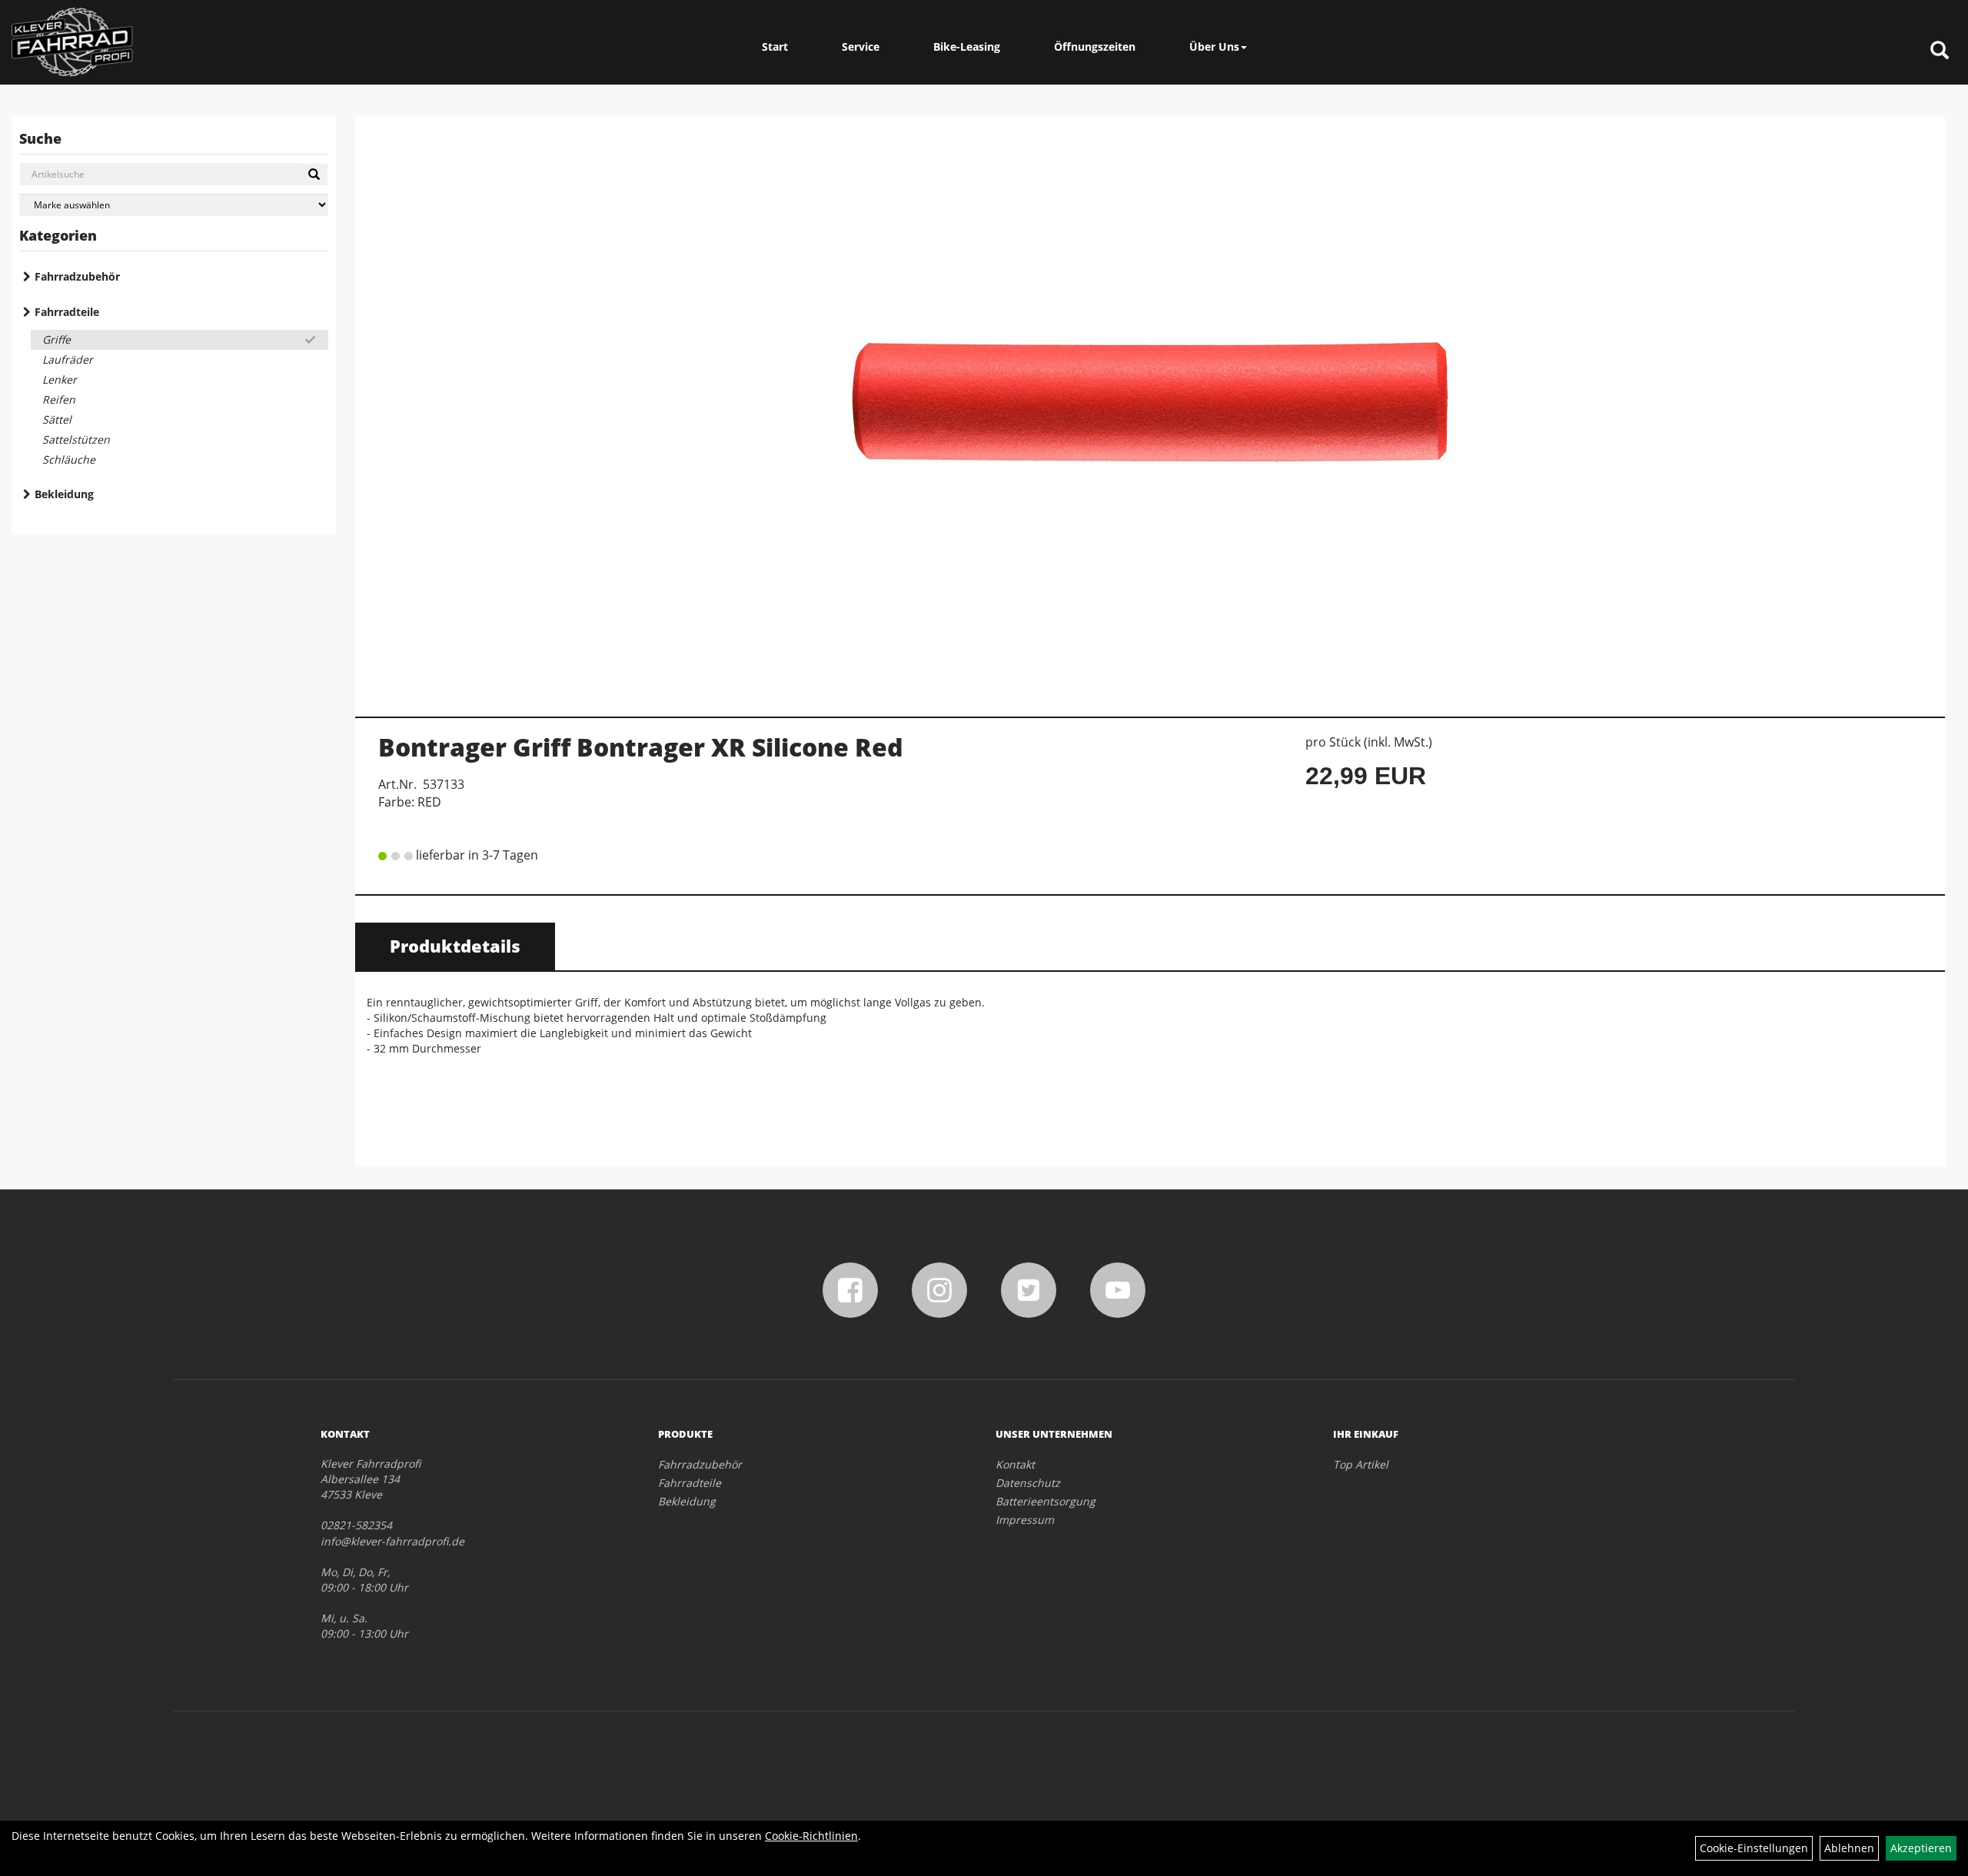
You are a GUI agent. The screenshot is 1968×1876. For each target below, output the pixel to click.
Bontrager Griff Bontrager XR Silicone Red (641, 747)
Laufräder (68, 359)
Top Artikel (1361, 1464)
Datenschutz (1028, 1483)
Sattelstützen (76, 439)
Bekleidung (64, 494)
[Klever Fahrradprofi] (72, 42)
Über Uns (1214, 47)
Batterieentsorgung (1045, 1501)
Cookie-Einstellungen (1754, 1848)
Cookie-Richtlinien (811, 1836)
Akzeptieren (1921, 1848)
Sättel (57, 419)
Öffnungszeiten (1095, 47)
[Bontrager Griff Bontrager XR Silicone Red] (1150, 408)
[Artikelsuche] (1940, 51)
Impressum (1025, 1520)
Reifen (59, 399)
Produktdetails (455, 946)
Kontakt (1015, 1464)
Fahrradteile (67, 312)
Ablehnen (1849, 1848)
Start (775, 47)
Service (861, 47)
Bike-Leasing (967, 47)
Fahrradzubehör (77, 276)
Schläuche (69, 459)
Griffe (57, 339)
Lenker (60, 379)
